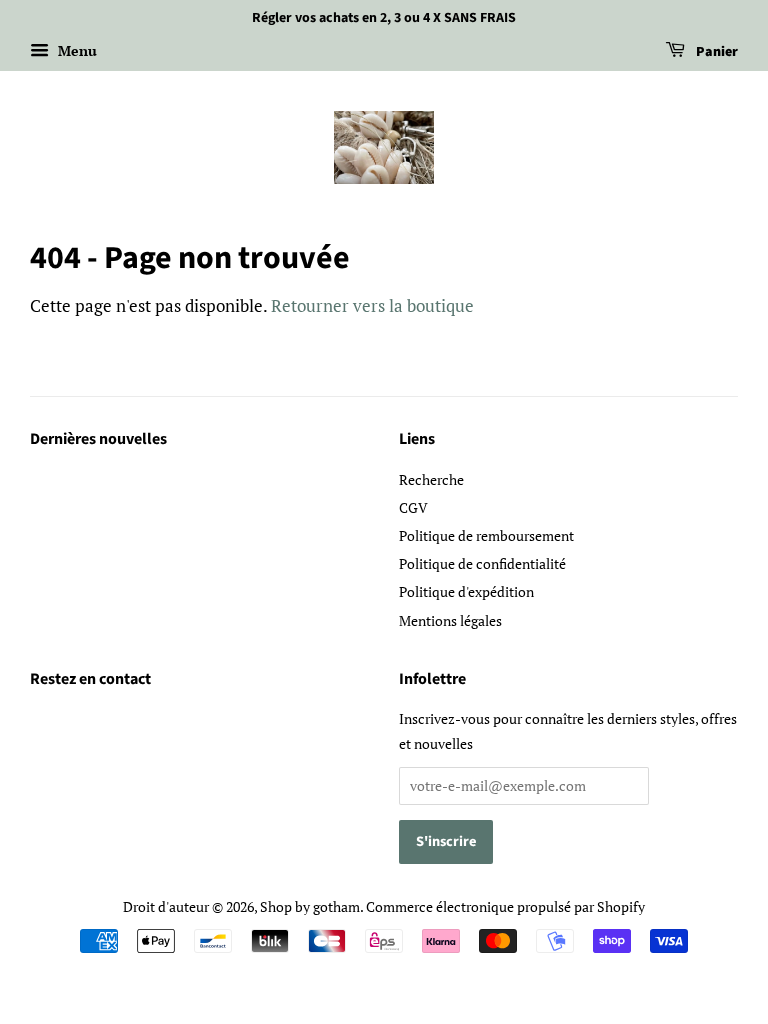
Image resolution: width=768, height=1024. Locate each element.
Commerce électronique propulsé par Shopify (505, 906)
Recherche (431, 479)
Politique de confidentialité (482, 563)
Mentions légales (450, 620)
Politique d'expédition (466, 591)
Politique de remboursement (486, 535)
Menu (75, 50)
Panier (715, 52)
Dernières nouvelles (98, 439)
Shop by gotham (310, 906)
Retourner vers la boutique (372, 305)
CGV (413, 507)
